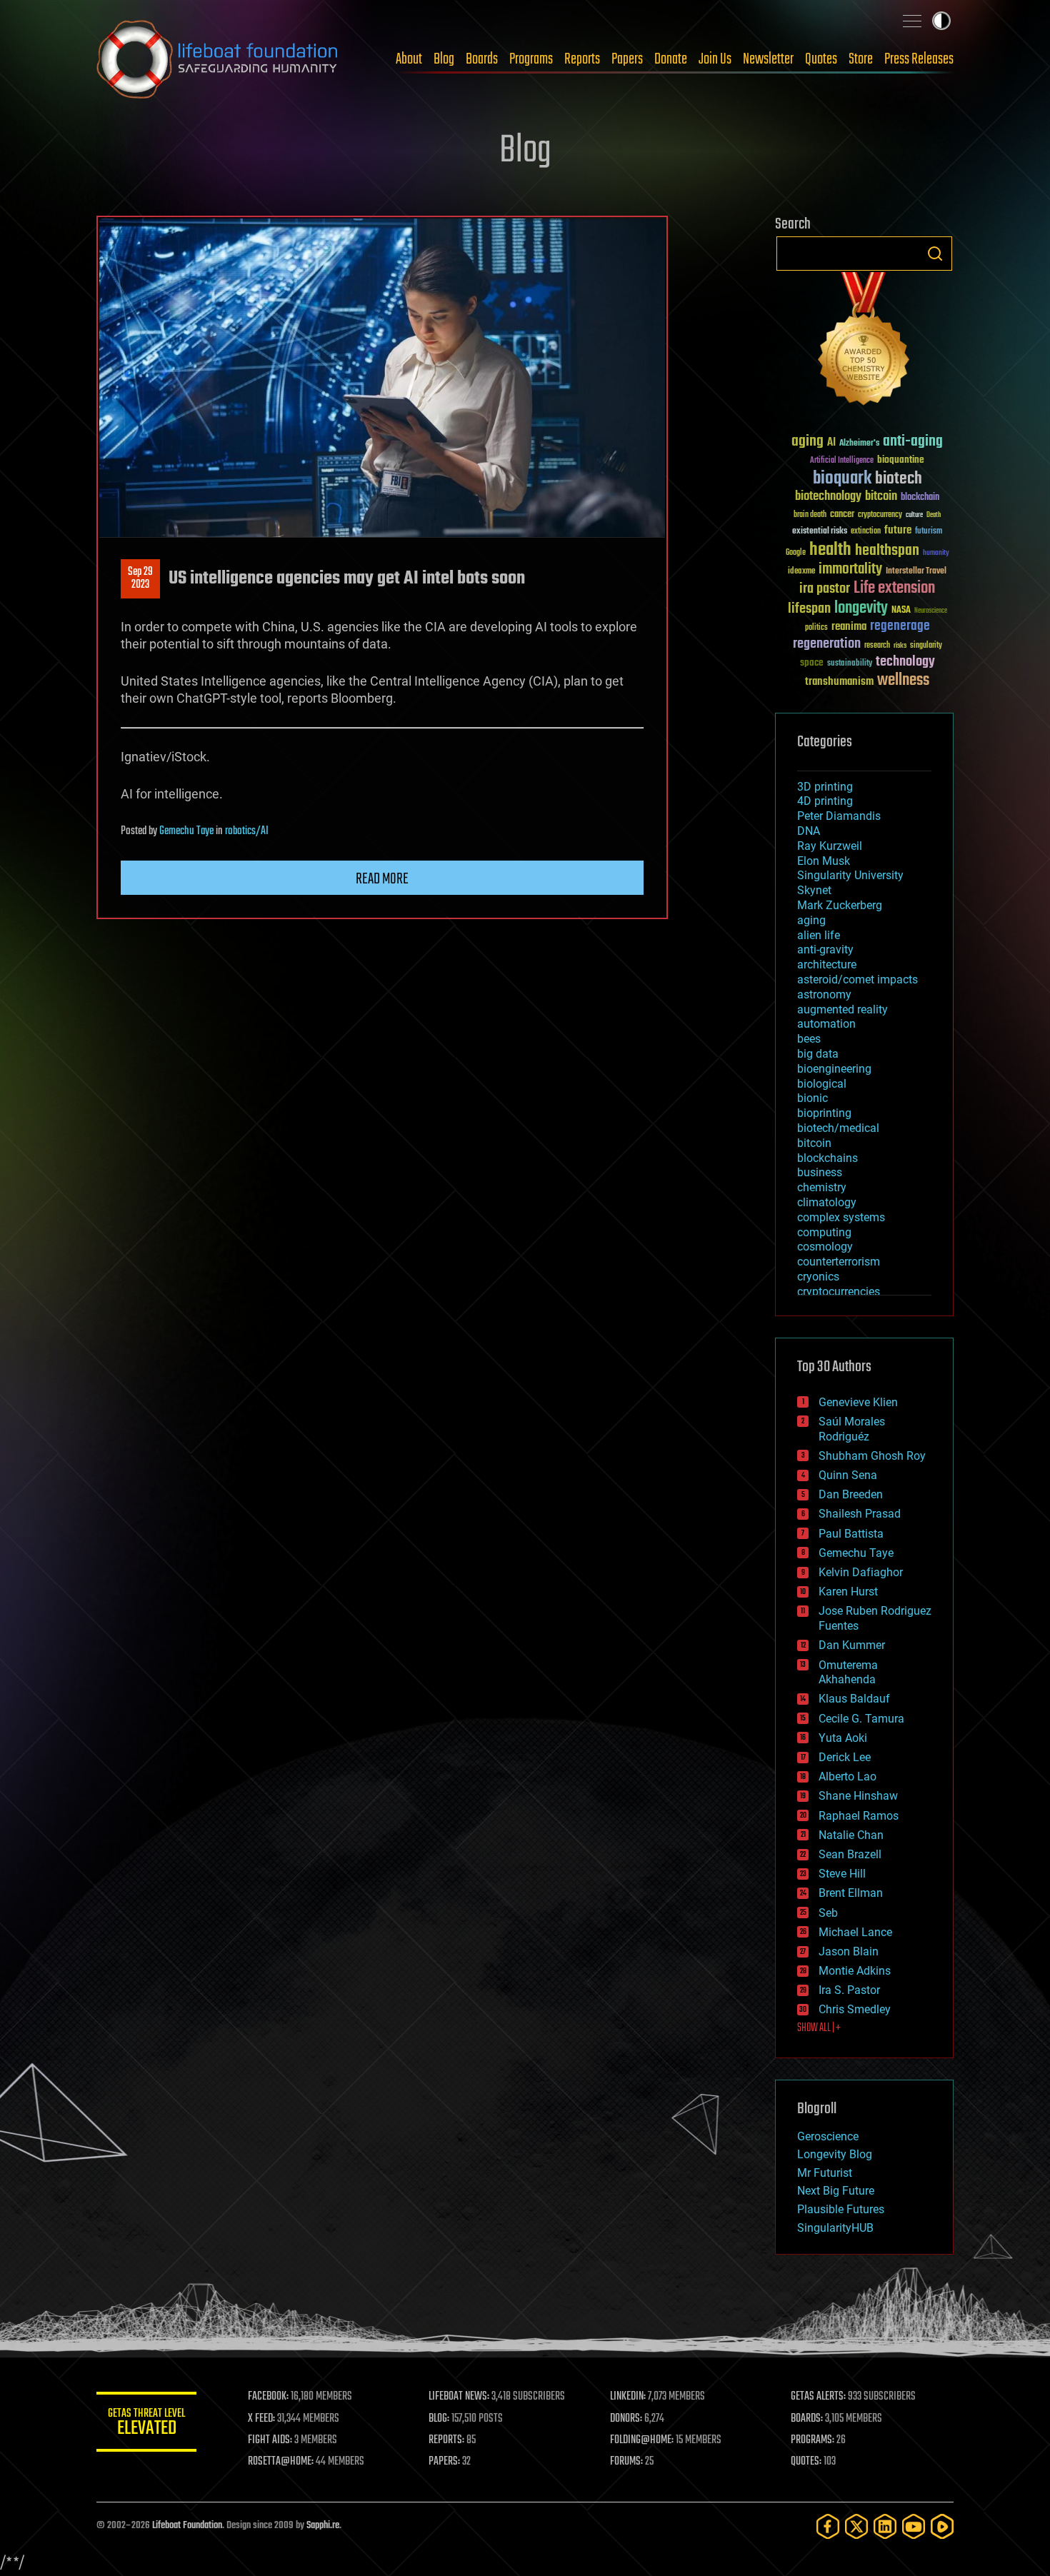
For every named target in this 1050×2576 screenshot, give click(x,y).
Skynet (814, 890)
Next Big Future (836, 2191)
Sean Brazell (850, 1854)
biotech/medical (838, 1128)
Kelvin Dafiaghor (861, 1572)
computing (824, 1232)
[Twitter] (856, 2526)
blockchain (920, 498)
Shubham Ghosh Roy (872, 1456)
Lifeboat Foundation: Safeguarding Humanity (218, 59)
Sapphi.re (323, 2526)
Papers (627, 59)
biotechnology (828, 497)
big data (818, 1054)
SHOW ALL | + (819, 2028)
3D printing (825, 787)
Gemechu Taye (186, 831)
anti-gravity (825, 949)
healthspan (887, 551)
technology (905, 662)
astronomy (824, 994)
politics (816, 628)
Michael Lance (855, 1932)
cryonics (818, 1277)
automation (826, 1024)
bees (809, 1039)
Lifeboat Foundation (187, 2526)
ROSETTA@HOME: (281, 2462)
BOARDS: (807, 2419)
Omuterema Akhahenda (848, 1673)
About (409, 59)
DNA (809, 831)
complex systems (841, 1217)
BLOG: (439, 2419)
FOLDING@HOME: (642, 2440)
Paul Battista (851, 1534)
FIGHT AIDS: (270, 2440)
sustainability (850, 664)
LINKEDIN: (628, 2397)
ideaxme (801, 572)
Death (934, 515)
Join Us (715, 59)
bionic (812, 1098)
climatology (827, 1202)
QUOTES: (806, 2462)
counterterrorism (839, 1262)
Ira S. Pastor (849, 1990)
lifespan (809, 609)
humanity (936, 553)
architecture (827, 964)
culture (914, 515)
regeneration (827, 644)
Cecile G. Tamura (861, 1719)
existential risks (820, 532)
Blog (444, 59)
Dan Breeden (851, 1494)
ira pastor (825, 589)
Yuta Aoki (843, 1738)
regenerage (900, 626)
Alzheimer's (859, 444)
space (812, 662)
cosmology (825, 1247)
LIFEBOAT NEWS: (459, 2397)
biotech (899, 479)
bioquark (842, 479)
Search (935, 254)
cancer (842, 515)
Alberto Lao (847, 1776)
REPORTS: (446, 2440)
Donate (671, 59)
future (898, 530)
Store (861, 59)
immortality (850, 569)
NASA (901, 611)
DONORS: (626, 2419)
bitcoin (881, 497)
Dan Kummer (852, 1645)
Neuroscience (931, 612)
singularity (926, 646)
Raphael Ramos (859, 1816)
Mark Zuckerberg (840, 905)
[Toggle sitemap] (912, 21)
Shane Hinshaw (858, 1796)
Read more (382, 879)
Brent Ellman (851, 1893)
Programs (531, 59)
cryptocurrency (880, 515)
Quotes (821, 59)
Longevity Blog (835, 2154)
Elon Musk (824, 861)
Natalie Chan (851, 1835)
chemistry (822, 1187)
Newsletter (768, 59)
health (830, 550)
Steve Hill (842, 1874)
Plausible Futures (841, 2209)
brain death (810, 515)
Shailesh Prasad (860, 1514)
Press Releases (919, 59)
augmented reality (842, 1009)
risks (900, 646)
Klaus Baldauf (854, 1699)
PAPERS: (444, 2462)
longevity (861, 608)
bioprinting (824, 1113)
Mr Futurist (825, 2173)
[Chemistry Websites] (864, 342)
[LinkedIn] (885, 2526)
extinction (866, 532)
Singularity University (850, 875)
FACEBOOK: (268, 2397)
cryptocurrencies (839, 1292)
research (877, 646)
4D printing (825, 801)
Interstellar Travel (916, 572)
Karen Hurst (848, 1592)
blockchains (827, 1158)
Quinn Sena (848, 1475)
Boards (482, 59)
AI (831, 443)
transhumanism (839, 682)
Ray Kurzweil (830, 846)
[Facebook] (828, 2526)
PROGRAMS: (812, 2440)
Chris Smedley (855, 2009)
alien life (819, 935)
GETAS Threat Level (146, 2424)
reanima (849, 627)
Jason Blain (849, 1951)
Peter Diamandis (839, 816)
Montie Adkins (855, 1971)
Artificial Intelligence (842, 461)
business (820, 1172)
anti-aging (913, 442)
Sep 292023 (140, 578)
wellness (903, 681)
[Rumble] (942, 2526)
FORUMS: (626, 2462)
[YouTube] (914, 2526)
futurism (929, 532)
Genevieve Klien (858, 1402)
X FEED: (261, 2419)
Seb (828, 1913)
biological (822, 1084)
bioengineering (834, 1069)
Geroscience (828, 2136)
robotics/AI (247, 831)
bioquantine (901, 460)
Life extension (894, 588)
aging (807, 442)
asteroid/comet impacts (857, 979)
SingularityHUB (835, 2228)
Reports (582, 59)
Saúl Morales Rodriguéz (852, 1429)
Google (796, 553)
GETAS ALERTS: (818, 2397)
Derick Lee (845, 1757)
